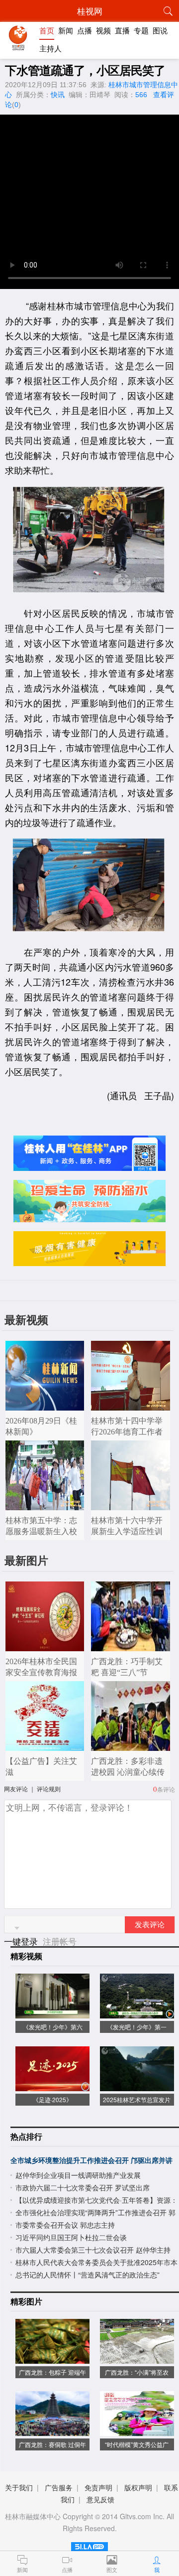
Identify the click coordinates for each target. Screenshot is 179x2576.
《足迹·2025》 (52, 2099)
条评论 (166, 1789)
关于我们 (19, 2487)
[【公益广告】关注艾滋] (45, 1746)
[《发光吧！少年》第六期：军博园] (52, 2013)
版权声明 (138, 2487)
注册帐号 (60, 1941)
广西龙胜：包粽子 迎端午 (52, 2372)
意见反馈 (100, 2499)
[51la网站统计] (89, 2545)
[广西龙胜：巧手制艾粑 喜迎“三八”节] (131, 1646)
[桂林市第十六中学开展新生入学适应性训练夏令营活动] (131, 1505)
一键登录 (22, 1941)
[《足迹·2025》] (52, 2086)
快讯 (58, 95)
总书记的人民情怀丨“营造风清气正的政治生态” (88, 2275)
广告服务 (59, 2487)
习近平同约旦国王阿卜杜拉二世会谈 (71, 2237)
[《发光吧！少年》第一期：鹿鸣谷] (137, 2013)
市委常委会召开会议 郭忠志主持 (65, 2225)
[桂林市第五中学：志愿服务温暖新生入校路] (45, 1505)
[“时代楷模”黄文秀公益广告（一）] (137, 2431)
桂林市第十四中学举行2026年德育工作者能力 (127, 1432)
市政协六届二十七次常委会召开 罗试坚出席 (83, 2187)
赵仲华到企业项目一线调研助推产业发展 (78, 2175)
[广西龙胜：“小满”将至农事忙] (137, 2359)
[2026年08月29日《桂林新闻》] (45, 1405)
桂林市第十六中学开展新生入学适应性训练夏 (127, 1531)
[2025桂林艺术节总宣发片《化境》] (137, 2086)
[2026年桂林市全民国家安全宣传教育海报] (45, 1646)
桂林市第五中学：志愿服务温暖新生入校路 (41, 1531)
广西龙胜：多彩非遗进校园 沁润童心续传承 (128, 1772)
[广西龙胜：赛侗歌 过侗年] (52, 2431)
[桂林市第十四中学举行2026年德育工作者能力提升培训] (131, 1405)
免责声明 (98, 2487)
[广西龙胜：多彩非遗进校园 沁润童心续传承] (131, 1746)
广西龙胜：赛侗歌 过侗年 (52, 2444)
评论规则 (49, 1789)
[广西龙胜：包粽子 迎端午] (52, 2359)
